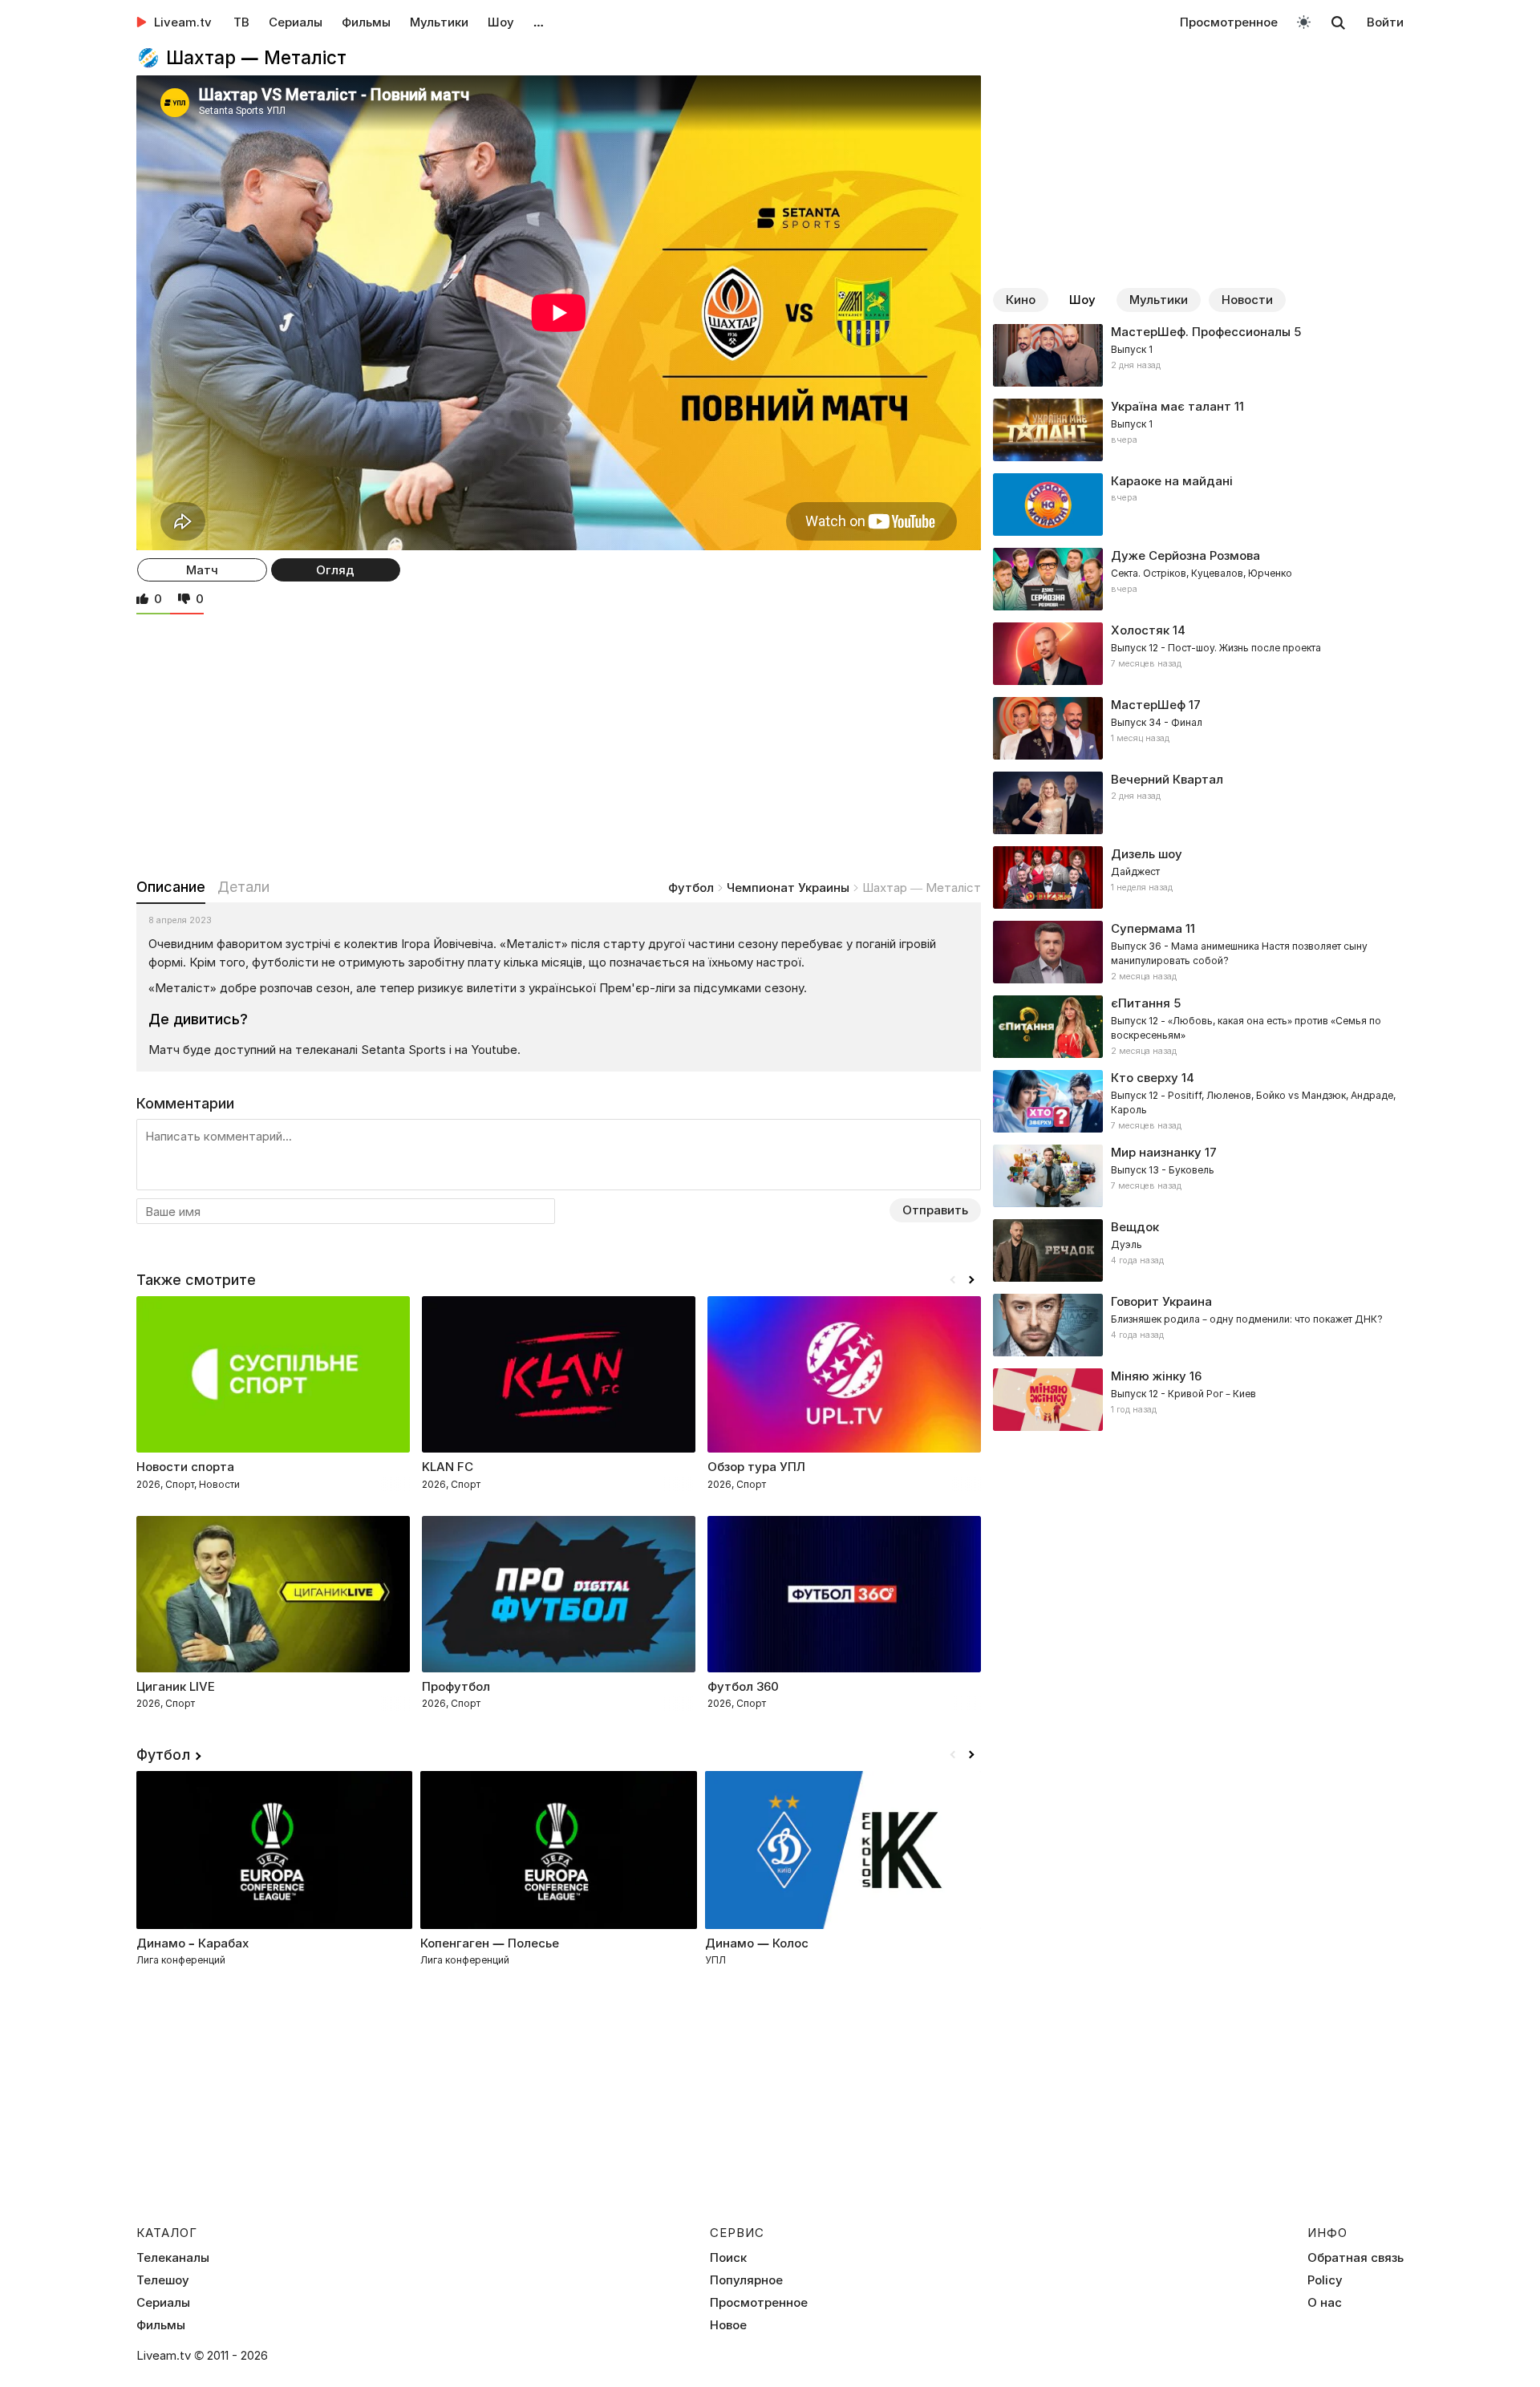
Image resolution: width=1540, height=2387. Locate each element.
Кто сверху (1145, 1078)
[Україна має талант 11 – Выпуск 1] (1198, 430)
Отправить (935, 1210)
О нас (1325, 2303)
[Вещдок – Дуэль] (1198, 1250)
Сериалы (296, 22)
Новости (1247, 300)
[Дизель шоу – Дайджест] (1198, 877)
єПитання (1141, 1003)
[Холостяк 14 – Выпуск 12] (1198, 654)
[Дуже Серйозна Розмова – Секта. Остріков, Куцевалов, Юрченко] (1198, 579)
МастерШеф (1148, 705)
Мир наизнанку (1156, 1152)
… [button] (539, 22)
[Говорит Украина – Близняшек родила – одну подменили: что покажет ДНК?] (1198, 1325)
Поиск (728, 2258)
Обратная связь (1356, 2258)
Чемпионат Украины (788, 888)
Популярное (746, 2280)
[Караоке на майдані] (1198, 505)
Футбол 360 (743, 1686)
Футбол (691, 888)
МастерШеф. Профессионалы (1201, 332)
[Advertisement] (559, 743)
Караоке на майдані (1172, 481)
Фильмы (366, 22)
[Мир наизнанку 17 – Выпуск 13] (1198, 1176)
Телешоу (163, 2280)
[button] (971, 1280)
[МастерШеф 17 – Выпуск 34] (1198, 728)
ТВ (241, 22)
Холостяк (1140, 630)
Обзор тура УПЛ (756, 1467)
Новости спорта (185, 1467)
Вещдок (1135, 1227)
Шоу (501, 22)
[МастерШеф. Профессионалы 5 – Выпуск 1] (1198, 355)
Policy (1325, 2280)
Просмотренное (1229, 22)
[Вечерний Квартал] (1198, 803)
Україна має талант (1171, 406)
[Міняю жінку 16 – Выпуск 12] (1198, 1400)
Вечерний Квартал (1167, 779)
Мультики (439, 22)
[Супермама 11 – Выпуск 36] (1198, 952)
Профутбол (456, 1686)
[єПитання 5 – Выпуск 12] (1198, 1027)
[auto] (1304, 21)
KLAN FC (448, 1467)
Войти (1385, 22)
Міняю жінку (1149, 1376)
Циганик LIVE (176, 1686)
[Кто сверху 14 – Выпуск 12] (1198, 1101)
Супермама (1147, 928)
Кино (1021, 300)
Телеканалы (173, 2258)
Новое (728, 2325)
